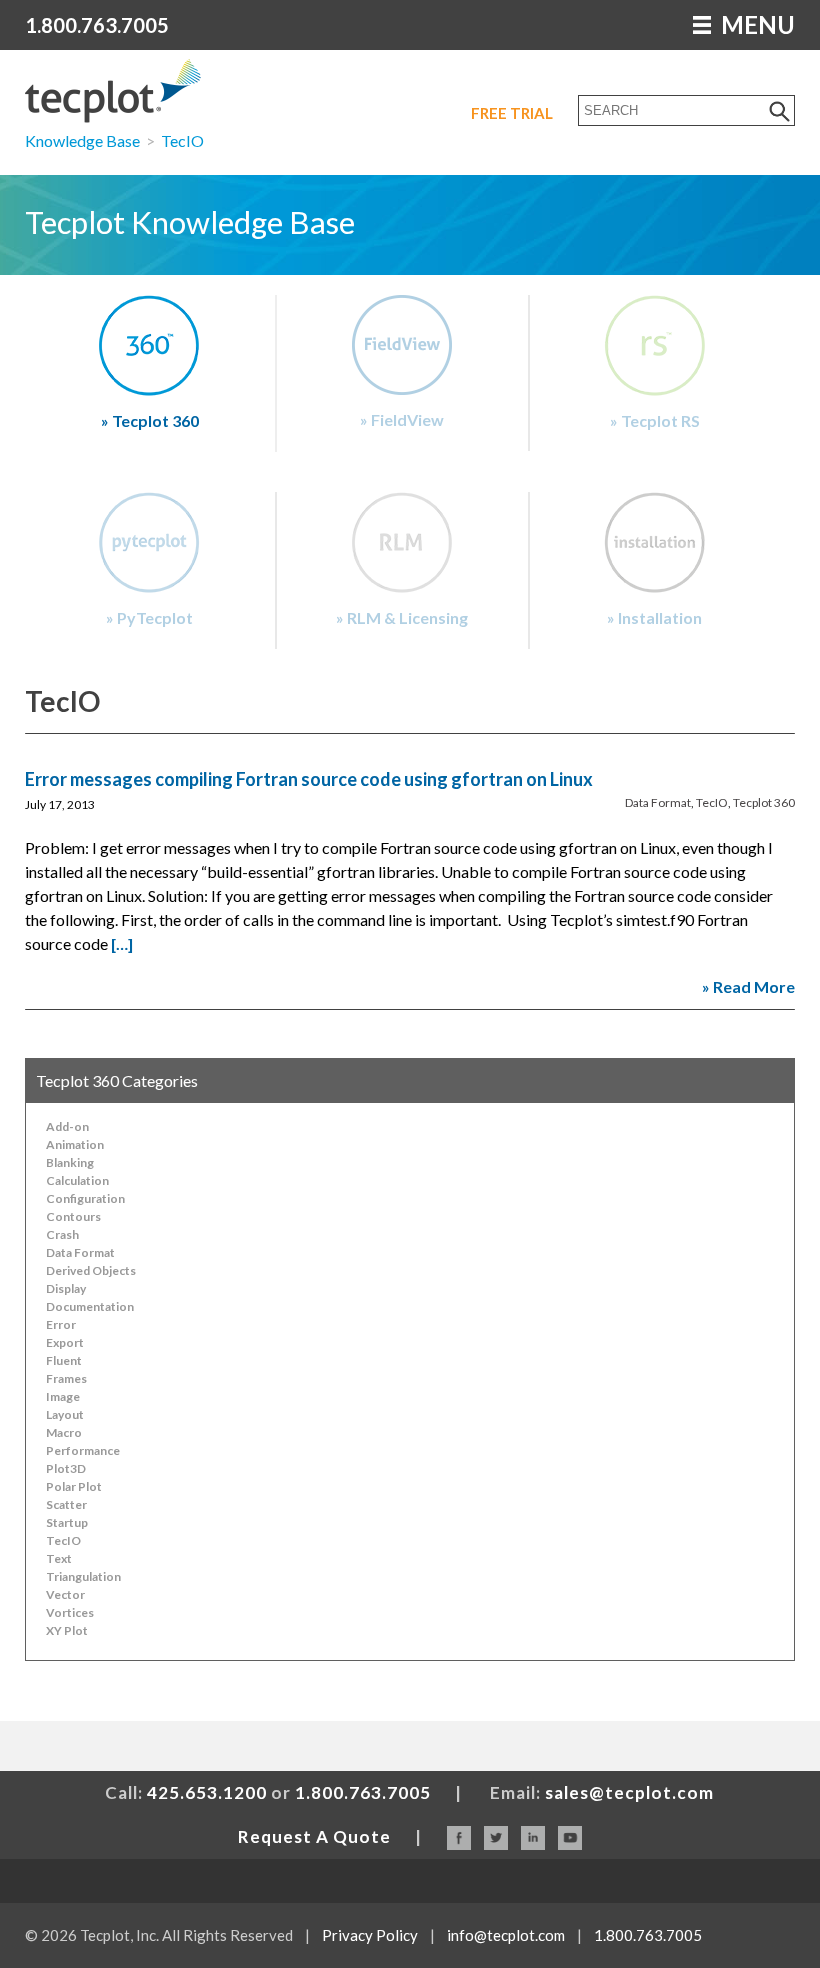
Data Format (658, 802)
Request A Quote (314, 1836)
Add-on (67, 1126)
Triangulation (83, 1576)
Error (61, 1324)
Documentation (90, 1306)
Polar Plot (74, 1486)
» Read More (748, 986)
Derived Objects (91, 1270)
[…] (122, 943)
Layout (65, 1414)
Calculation (77, 1180)
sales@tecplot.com (629, 1792)
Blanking (70, 1162)
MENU (755, 24)
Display (66, 1288)
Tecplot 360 (764, 802)
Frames (66, 1378)
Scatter (66, 1504)
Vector (65, 1594)
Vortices (70, 1612)
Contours (73, 1216)
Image (63, 1396)
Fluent (64, 1360)
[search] (780, 110)
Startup (67, 1522)
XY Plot (67, 1630)
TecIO (182, 140)
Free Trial (512, 113)
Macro (64, 1432)
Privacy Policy (370, 1935)
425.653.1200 (207, 1792)
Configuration (85, 1198)
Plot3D (66, 1468)
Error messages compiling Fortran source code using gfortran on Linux (309, 779)
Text (59, 1558)
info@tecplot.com (506, 1935)
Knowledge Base (82, 140)
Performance (83, 1450)
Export (65, 1342)
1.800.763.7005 (97, 25)
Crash (62, 1234)
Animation (75, 1144)
